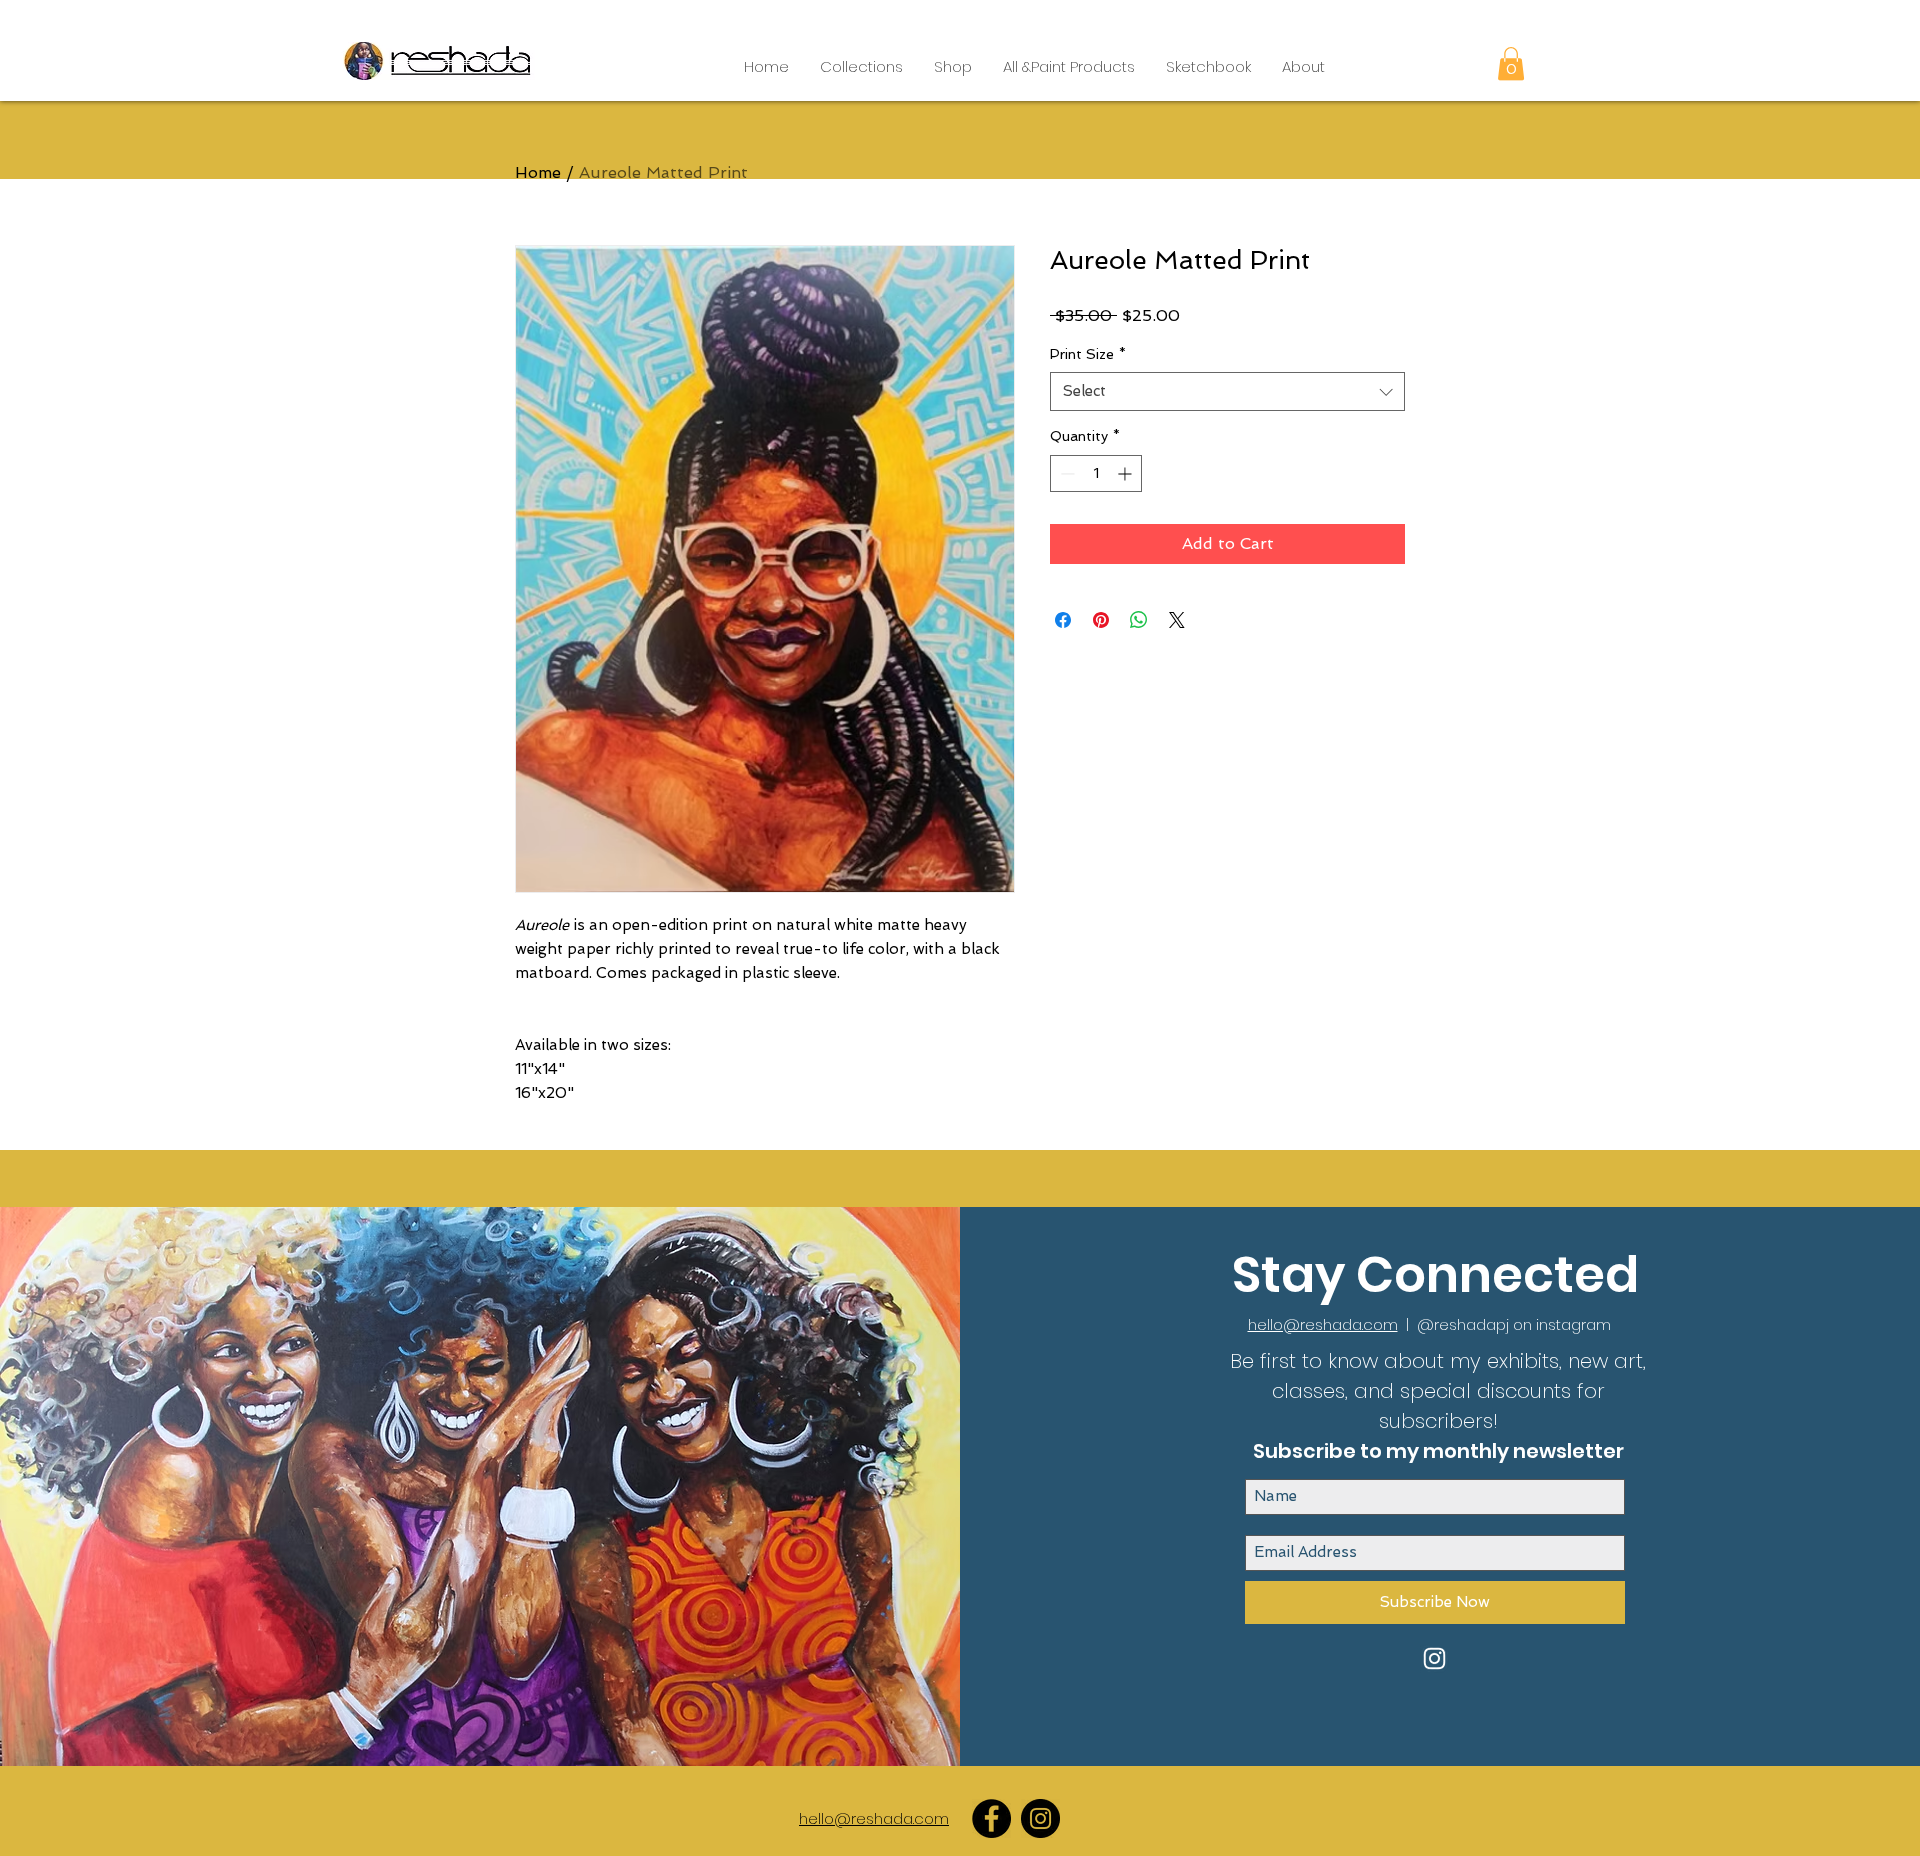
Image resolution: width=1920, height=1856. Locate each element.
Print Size (1088, 354)
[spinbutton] (1096, 473)
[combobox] (1227, 391)
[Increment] (1126, 473)
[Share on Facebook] (1063, 620)
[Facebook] (991, 1818)
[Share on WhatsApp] (1139, 620)
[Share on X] (1177, 620)
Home (538, 172)
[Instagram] (1040, 1818)
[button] (861, 67)
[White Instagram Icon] (1434, 1658)
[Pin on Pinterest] (1101, 620)
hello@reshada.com (1323, 1324)
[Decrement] (1065, 473)
